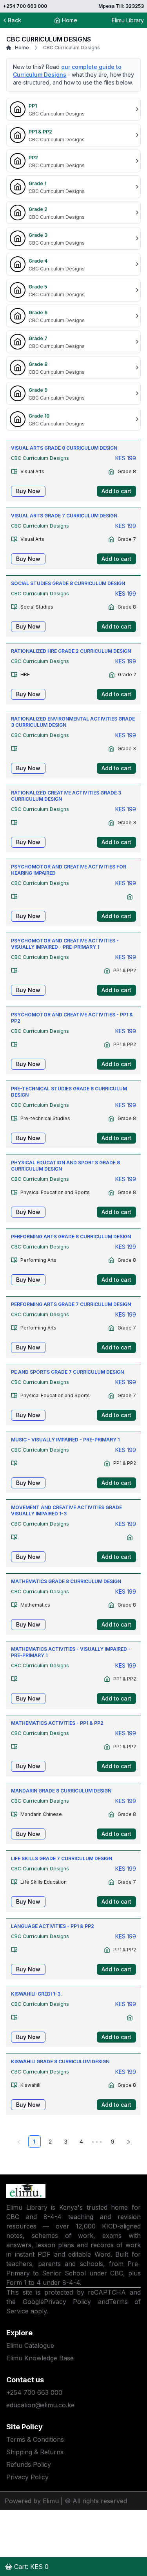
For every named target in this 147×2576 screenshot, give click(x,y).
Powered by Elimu (32, 2501)
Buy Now (28, 491)
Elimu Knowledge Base (40, 2358)
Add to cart (116, 491)
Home (70, 20)
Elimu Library (128, 20)
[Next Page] (129, 2142)
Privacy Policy (68, 2302)
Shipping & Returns (35, 2452)
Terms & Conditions (35, 2439)
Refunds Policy (29, 2464)
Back (15, 20)
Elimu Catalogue (30, 2345)
